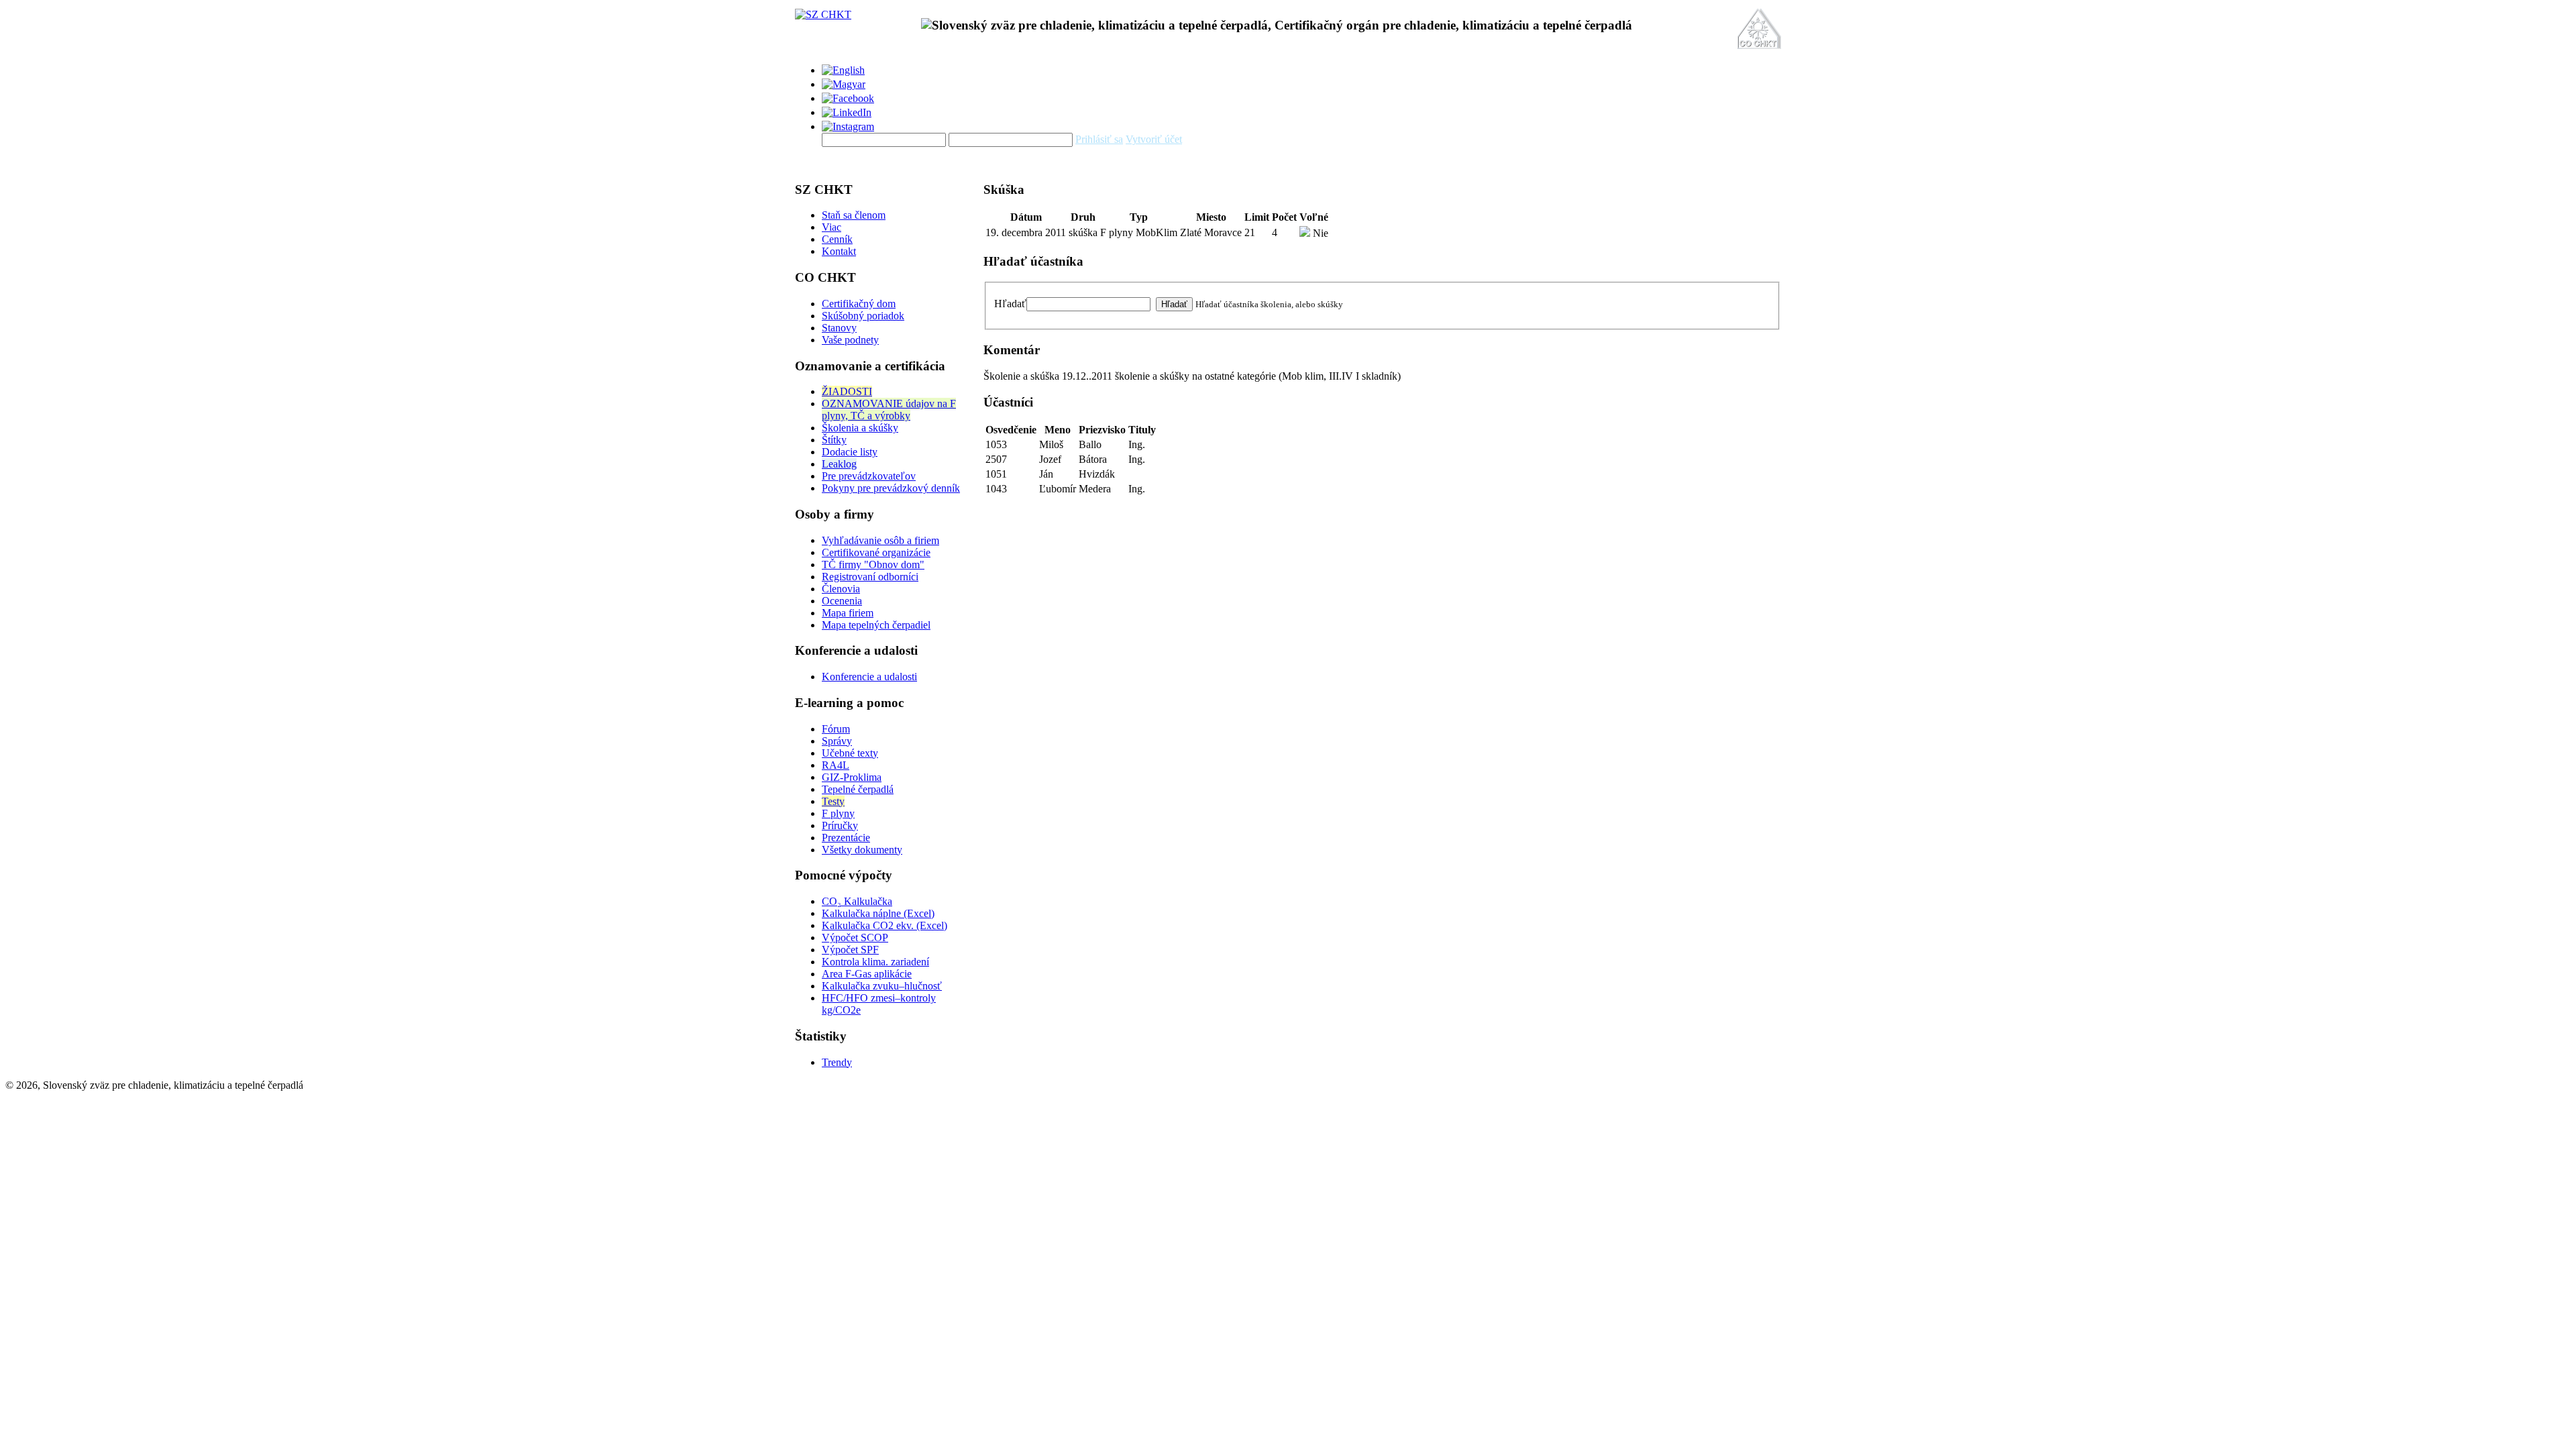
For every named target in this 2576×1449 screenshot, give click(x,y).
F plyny (838, 813)
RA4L (836, 765)
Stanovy (839, 328)
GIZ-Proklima (852, 777)
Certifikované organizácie (876, 552)
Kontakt (839, 251)
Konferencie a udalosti (869, 677)
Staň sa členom (854, 215)
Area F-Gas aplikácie (867, 974)
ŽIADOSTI (847, 391)
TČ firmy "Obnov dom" (873, 565)
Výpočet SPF (850, 950)
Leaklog (839, 464)
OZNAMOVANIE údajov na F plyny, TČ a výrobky (889, 410)
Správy (837, 741)
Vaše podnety (850, 340)
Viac (831, 227)
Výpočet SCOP (855, 937)
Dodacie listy (850, 452)
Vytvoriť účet (1154, 139)
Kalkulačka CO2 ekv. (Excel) (884, 925)
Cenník (837, 239)
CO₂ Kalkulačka (857, 901)
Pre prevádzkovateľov (869, 476)
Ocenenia (842, 601)
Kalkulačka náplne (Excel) (878, 913)
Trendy (837, 1062)
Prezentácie (846, 838)
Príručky (840, 825)
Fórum (836, 729)
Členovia (841, 589)
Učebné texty (850, 753)
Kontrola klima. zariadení (875, 962)
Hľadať (1010, 304)
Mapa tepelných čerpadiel (876, 625)
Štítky (834, 440)
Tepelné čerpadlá (858, 789)
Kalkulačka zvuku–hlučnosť (882, 986)
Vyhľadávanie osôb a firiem (880, 540)
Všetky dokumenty (862, 850)
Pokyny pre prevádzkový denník (891, 488)
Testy (833, 801)
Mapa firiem (848, 613)
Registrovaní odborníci (870, 577)
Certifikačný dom (859, 304)
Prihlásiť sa (1099, 139)
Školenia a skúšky (860, 428)
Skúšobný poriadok (863, 316)
